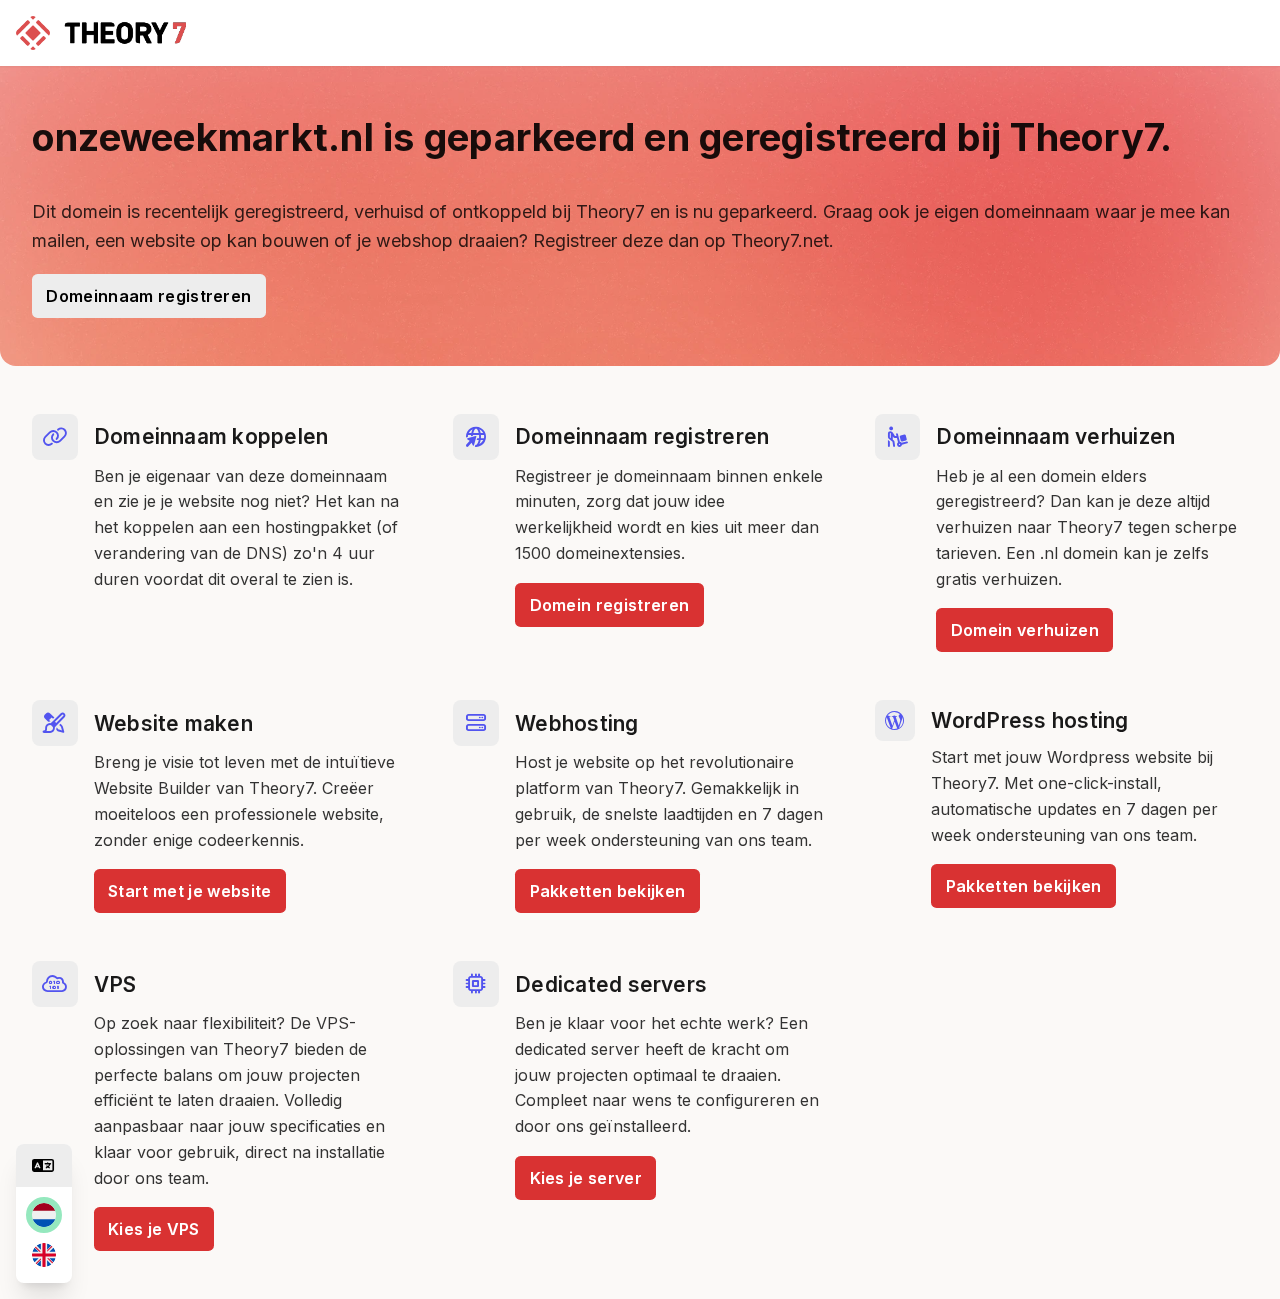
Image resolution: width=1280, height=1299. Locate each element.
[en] (44, 1255)
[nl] (44, 1215)
